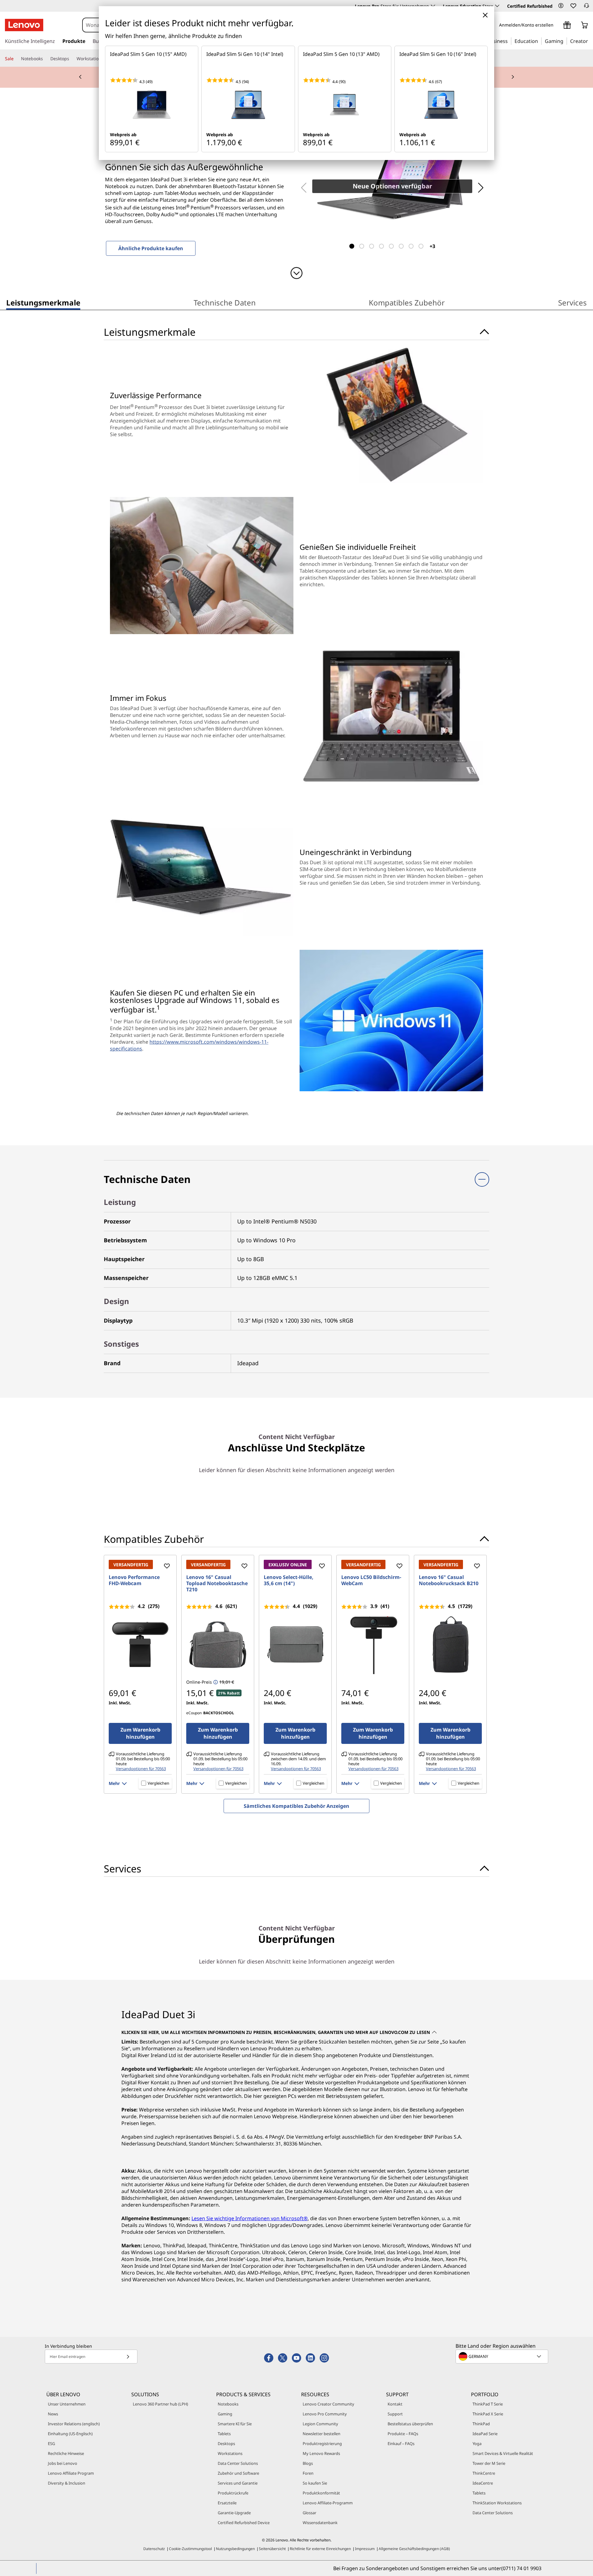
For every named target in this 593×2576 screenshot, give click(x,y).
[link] (587, 7)
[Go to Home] (24, 25)
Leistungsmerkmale (43, 303)
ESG (51, 2443)
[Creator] (590, 41)
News (53, 2414)
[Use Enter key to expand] (557, 25)
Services (572, 303)
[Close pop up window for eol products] (485, 15)
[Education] (540, 41)
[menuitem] (43, 304)
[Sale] (16, 59)
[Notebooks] (45, 59)
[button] (561, 6)
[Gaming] (565, 41)
